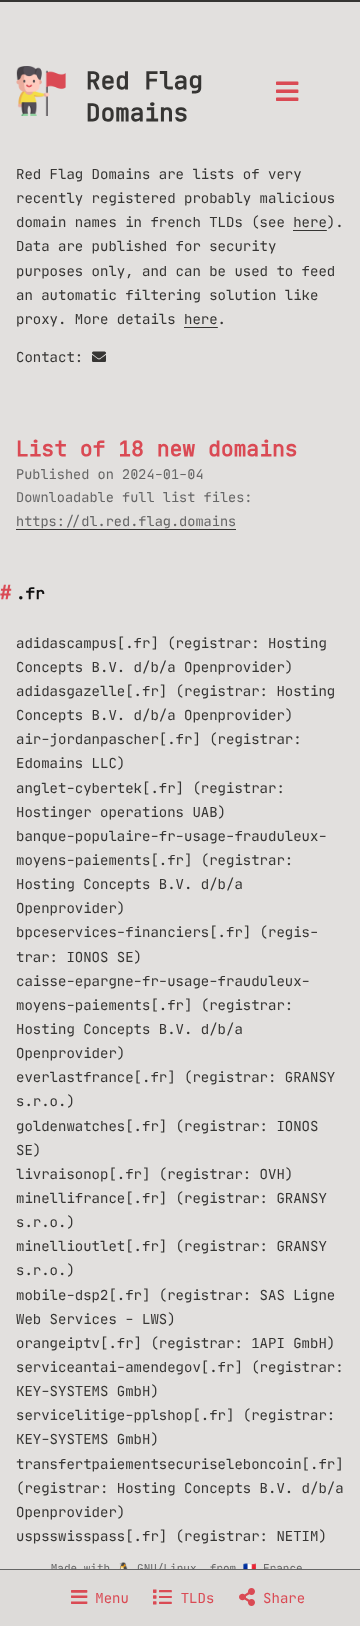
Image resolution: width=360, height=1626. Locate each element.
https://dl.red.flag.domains (126, 521)
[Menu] (287, 97)
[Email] (99, 357)
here (310, 222)
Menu (108, 1598)
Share (280, 1598)
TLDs (193, 1598)
